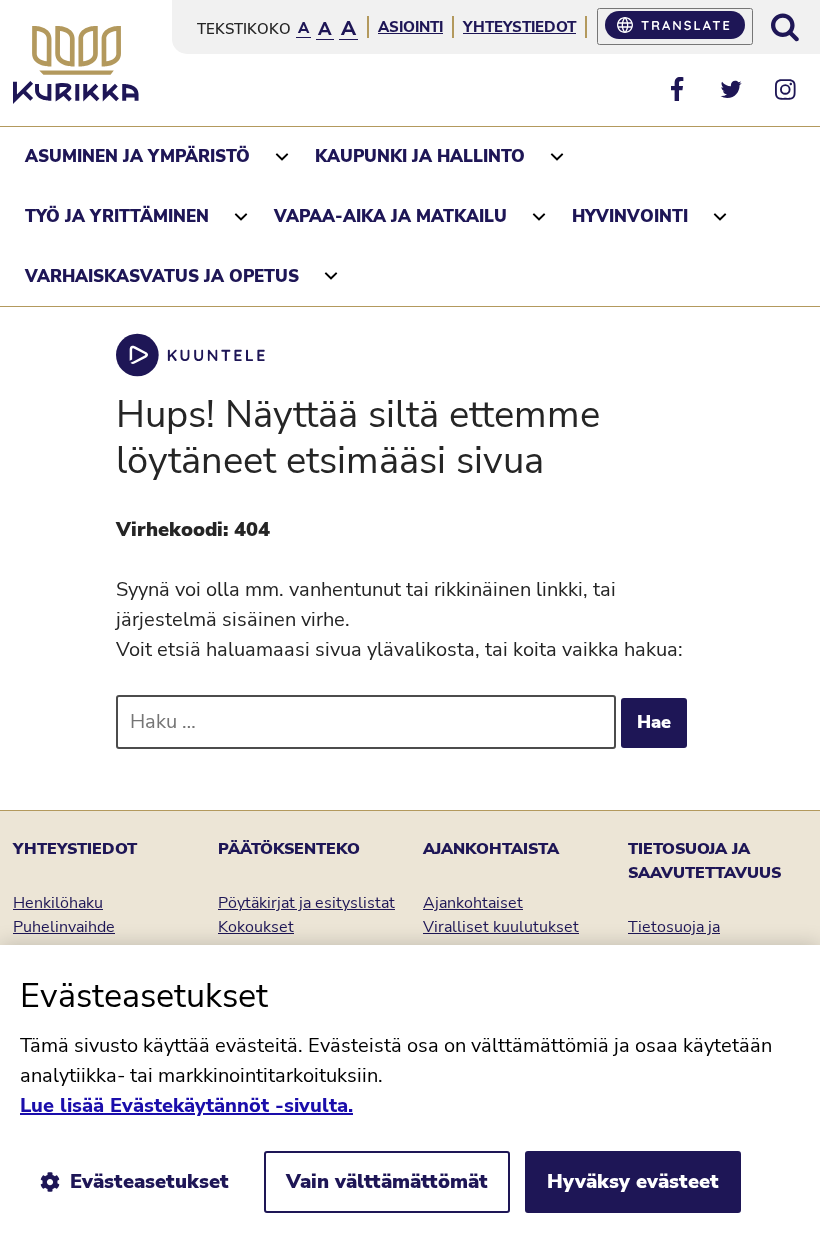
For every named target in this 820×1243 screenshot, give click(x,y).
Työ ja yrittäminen (117, 216)
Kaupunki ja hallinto (420, 156)
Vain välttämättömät (387, 1181)
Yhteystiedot (519, 27)
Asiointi (410, 27)
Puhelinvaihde (64, 927)
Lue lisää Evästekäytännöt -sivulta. (186, 1105)
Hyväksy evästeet (633, 1181)
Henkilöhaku (58, 903)
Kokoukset (256, 927)
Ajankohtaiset (473, 903)
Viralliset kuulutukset (501, 927)
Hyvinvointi (630, 216)
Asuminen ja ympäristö (137, 156)
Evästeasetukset (149, 1181)
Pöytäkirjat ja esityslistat (306, 903)
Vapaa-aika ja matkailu (390, 216)
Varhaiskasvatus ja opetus (162, 276)
